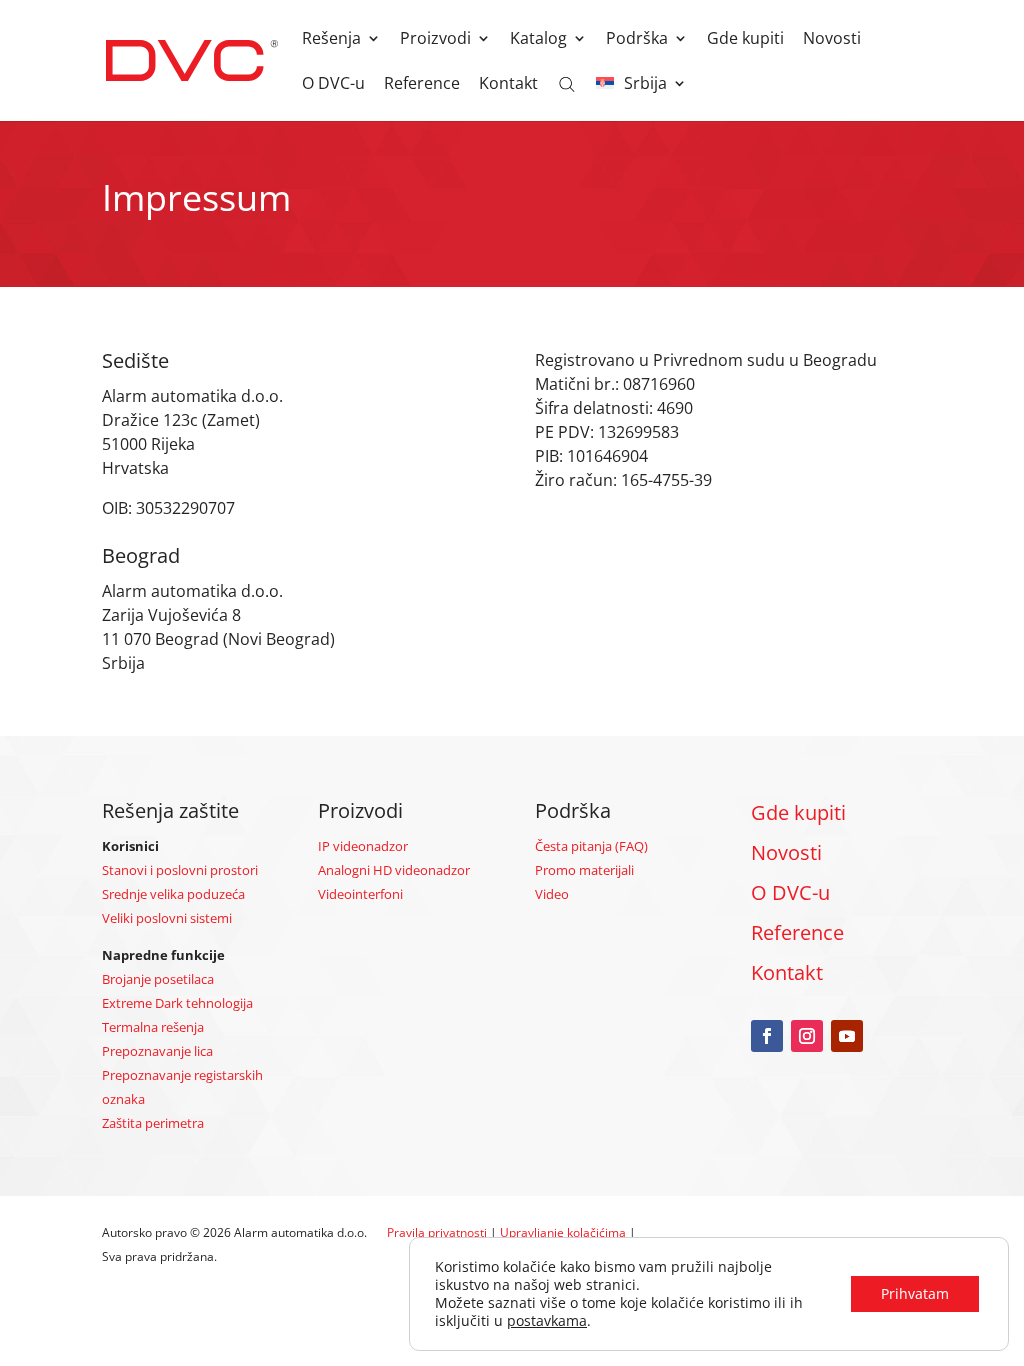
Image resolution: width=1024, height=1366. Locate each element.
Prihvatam (915, 1293)
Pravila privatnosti (437, 1232)
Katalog (538, 40)
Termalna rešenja (153, 1027)
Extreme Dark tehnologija (177, 1003)
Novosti (832, 40)
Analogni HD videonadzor (394, 870)
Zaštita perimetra (153, 1123)
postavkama (547, 1321)
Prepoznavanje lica (157, 1051)
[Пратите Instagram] (807, 1036)
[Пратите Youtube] (847, 1036)
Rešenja (331, 40)
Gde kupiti (745, 40)
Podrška (637, 40)
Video (552, 894)
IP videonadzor (363, 846)
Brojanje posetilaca (158, 979)
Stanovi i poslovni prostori (180, 870)
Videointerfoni (360, 894)
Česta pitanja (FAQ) (591, 846)
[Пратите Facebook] (767, 1036)
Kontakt (508, 85)
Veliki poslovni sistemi (167, 918)
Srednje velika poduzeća (173, 894)
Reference (422, 85)
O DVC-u (333, 85)
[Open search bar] (567, 83)
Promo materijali (584, 870)
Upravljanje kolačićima (563, 1232)
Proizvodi (435, 40)
